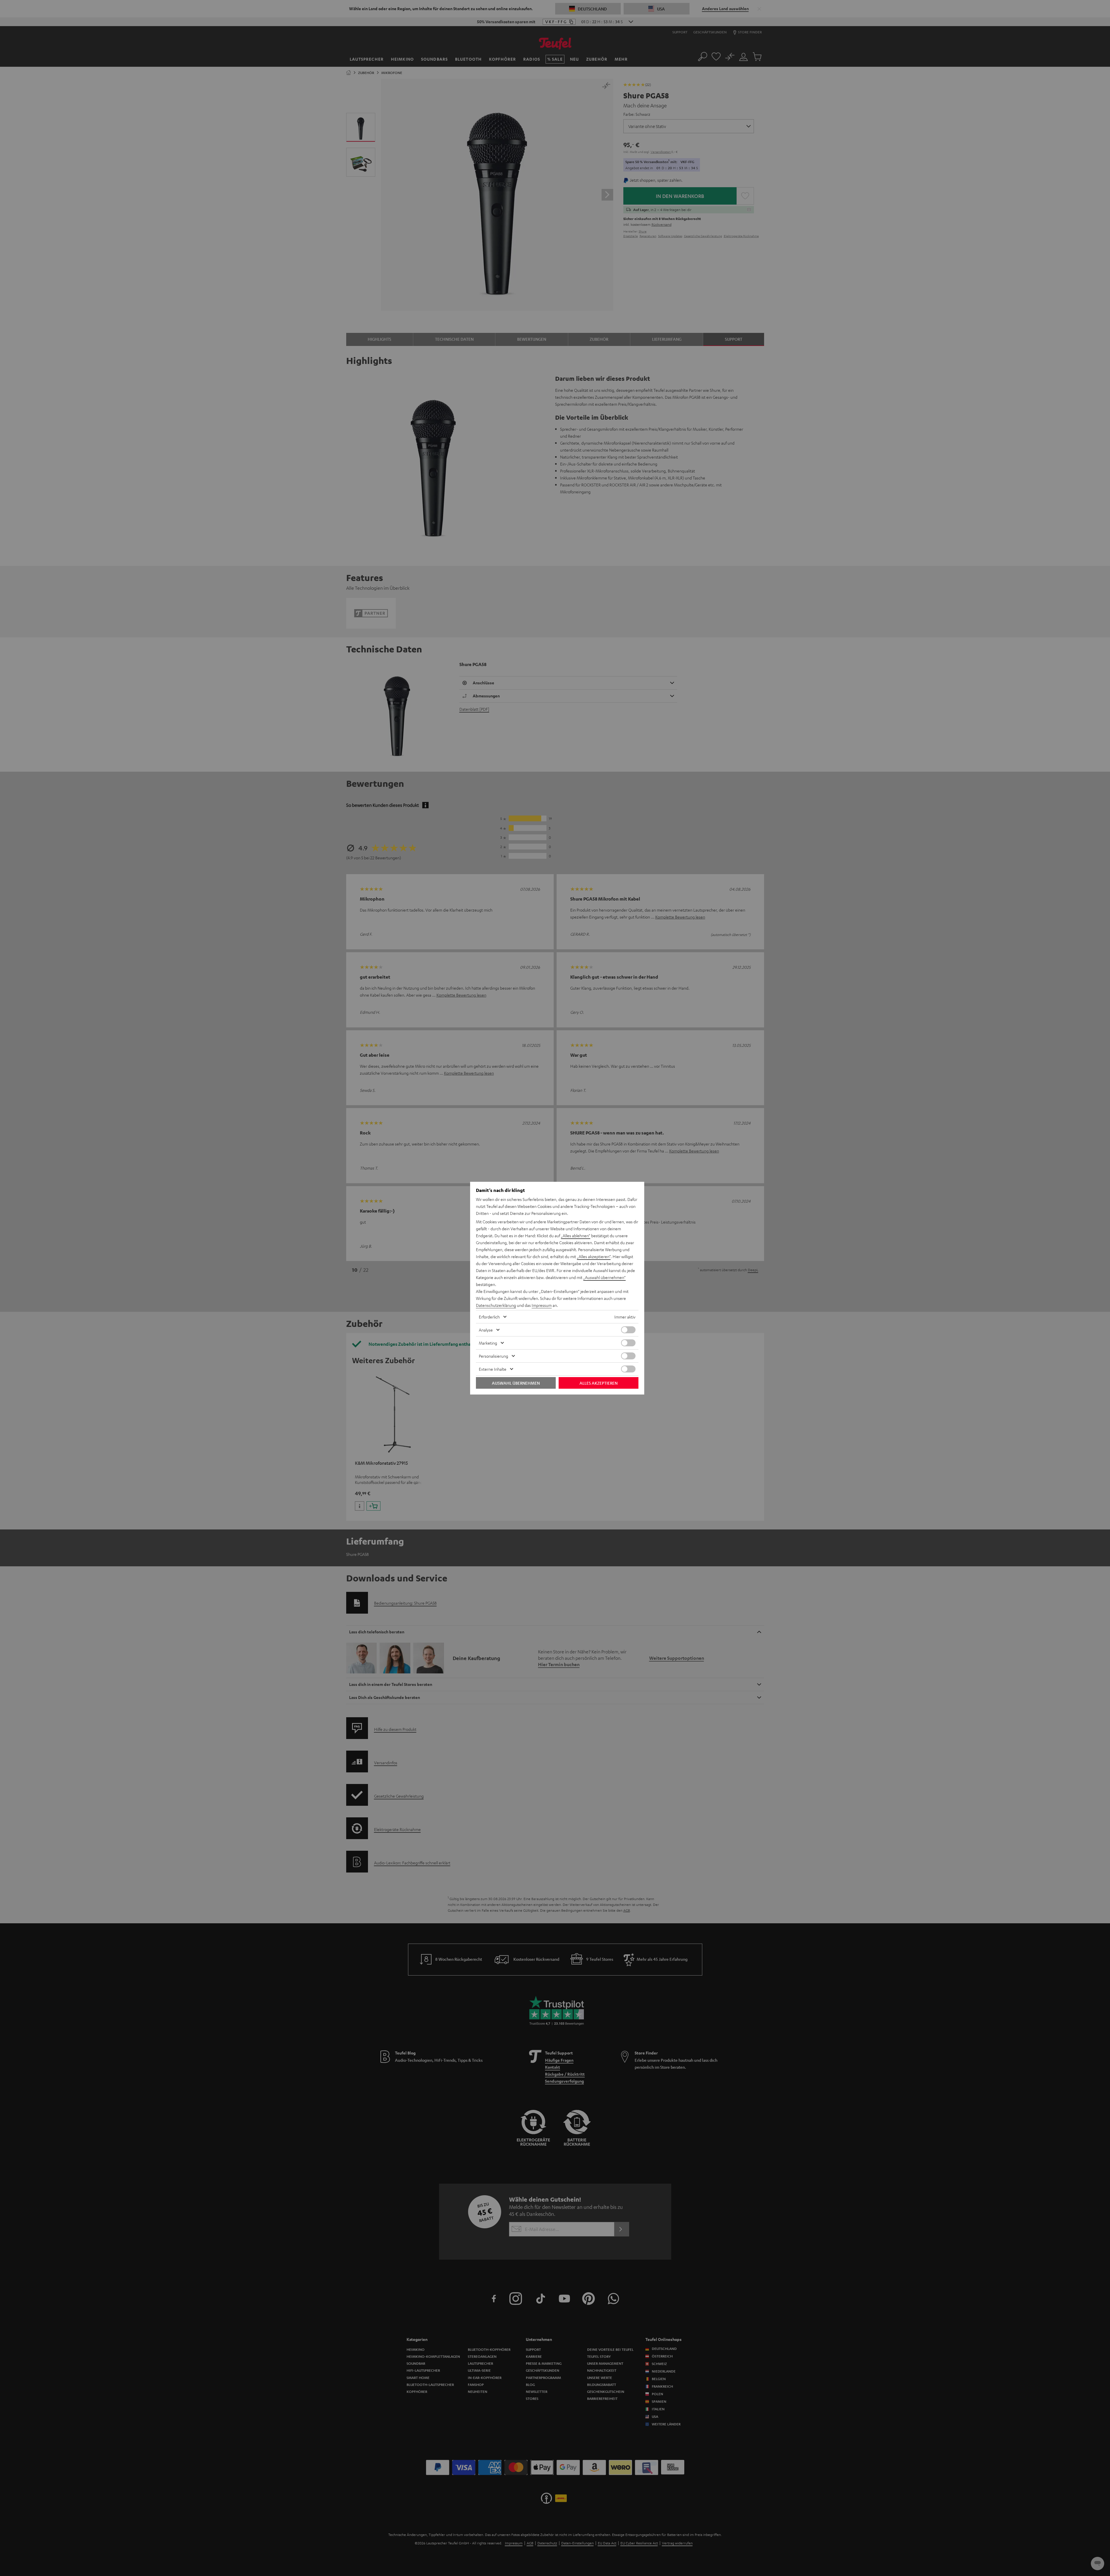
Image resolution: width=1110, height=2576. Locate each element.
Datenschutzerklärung (496, 1305)
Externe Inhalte (493, 1369)
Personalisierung (493, 1356)
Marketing (488, 1343)
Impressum (542, 1305)
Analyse (486, 1330)
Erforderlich (489, 1317)
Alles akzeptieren (599, 1383)
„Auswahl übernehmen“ (604, 1277)
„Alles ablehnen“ (576, 1235)
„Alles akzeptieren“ (594, 1256)
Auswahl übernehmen (516, 1383)
